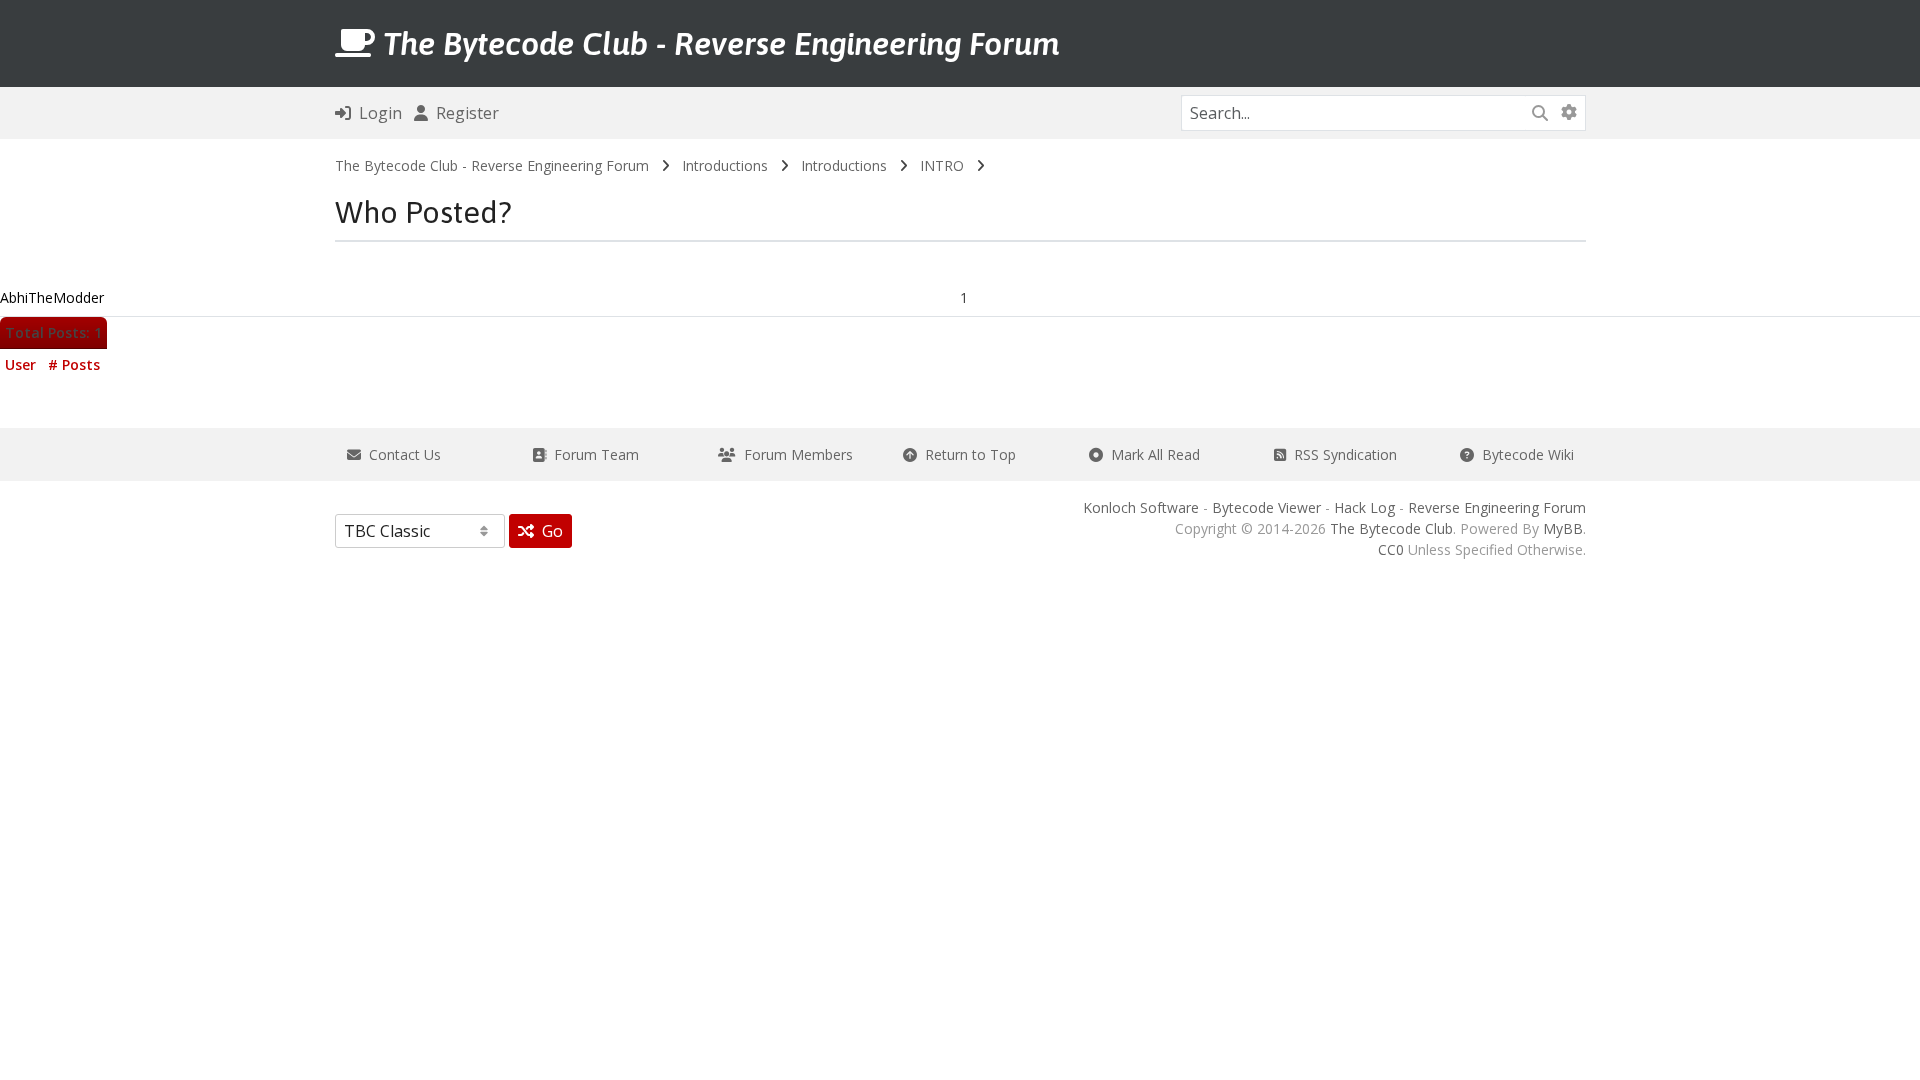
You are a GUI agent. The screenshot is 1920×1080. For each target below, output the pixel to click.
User (20, 364)
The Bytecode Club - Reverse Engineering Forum (492, 165)
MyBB (1563, 528)
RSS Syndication (1341, 454)
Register (463, 113)
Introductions (725, 165)
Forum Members (794, 454)
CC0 (1391, 549)
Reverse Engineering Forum (1497, 507)
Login (376, 113)
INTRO (942, 165)
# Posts (74, 364)
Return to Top (966, 454)
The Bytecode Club (1391, 528)
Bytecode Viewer (1266, 507)
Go (548, 531)
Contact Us (401, 454)
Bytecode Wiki (1524, 454)
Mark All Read (1151, 454)
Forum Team (592, 454)
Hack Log (1364, 507)
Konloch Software (1141, 507)
